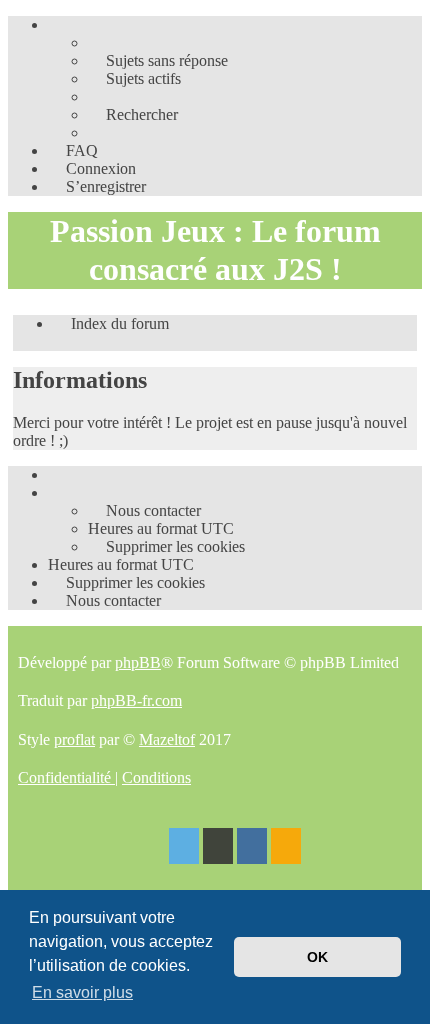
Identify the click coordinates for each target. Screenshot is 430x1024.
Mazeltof (167, 739)
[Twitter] (184, 848)
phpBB (138, 662)
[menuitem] (158, 60)
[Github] (218, 848)
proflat (74, 739)
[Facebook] (252, 848)
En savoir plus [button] (82, 992)
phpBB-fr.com (136, 700)
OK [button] (317, 957)
